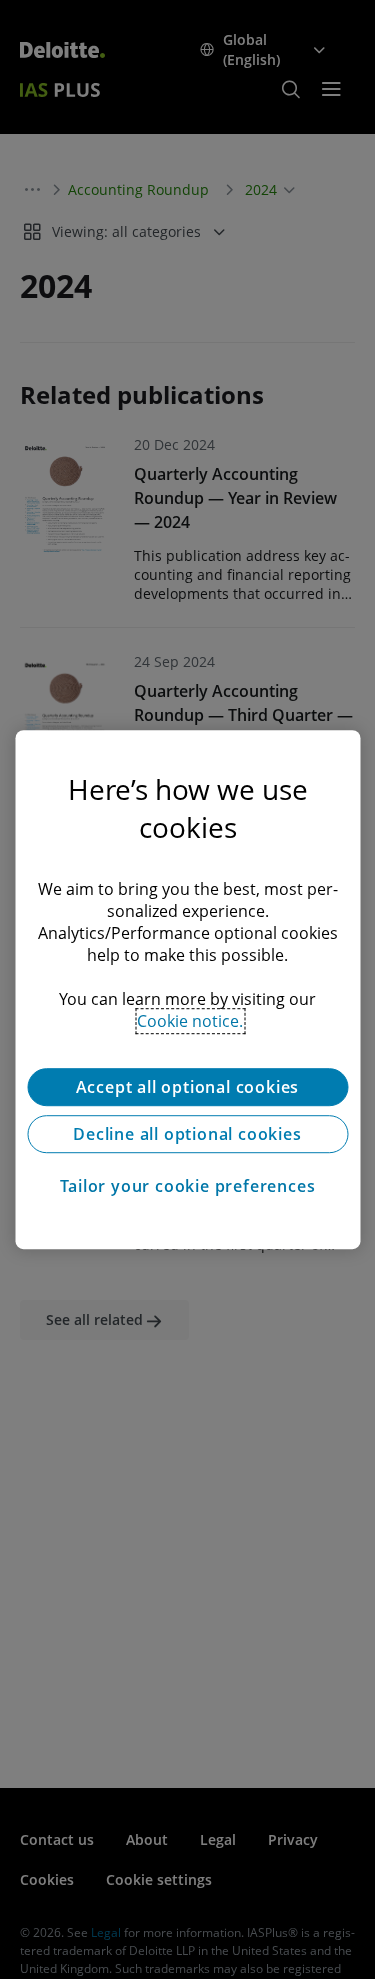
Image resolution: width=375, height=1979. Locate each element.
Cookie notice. (190, 1021)
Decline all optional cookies (187, 1134)
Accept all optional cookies (188, 1087)
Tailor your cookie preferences (188, 1186)
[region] (187, 990)
